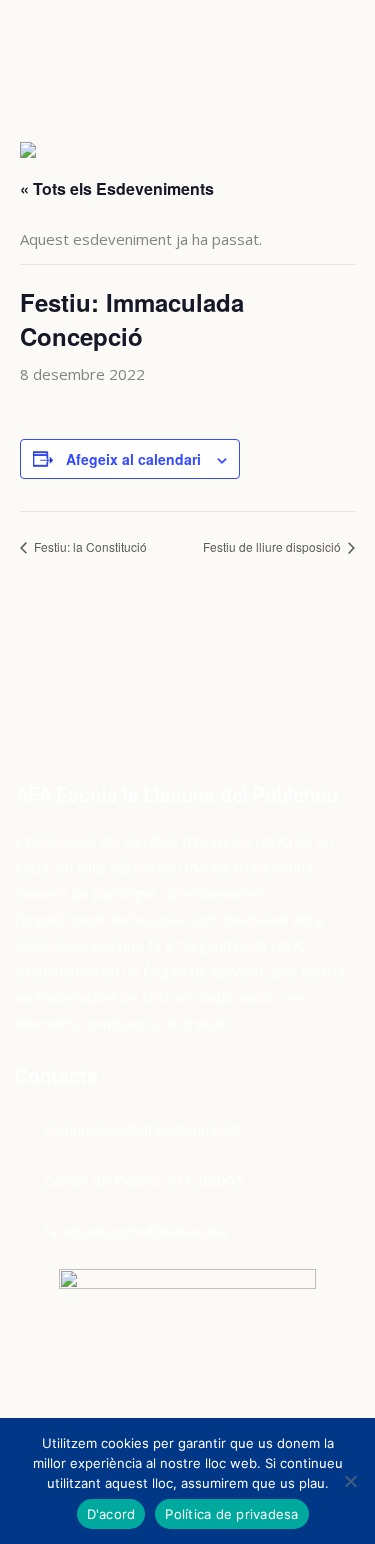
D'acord (111, 1514)
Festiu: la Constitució (89, 546)
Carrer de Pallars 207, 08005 (144, 1180)
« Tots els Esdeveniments (117, 188)
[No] (350, 1481)
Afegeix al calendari (133, 459)
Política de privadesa (231, 1514)
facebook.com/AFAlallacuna (135, 1231)
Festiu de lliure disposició (273, 546)
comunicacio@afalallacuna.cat (142, 1129)
